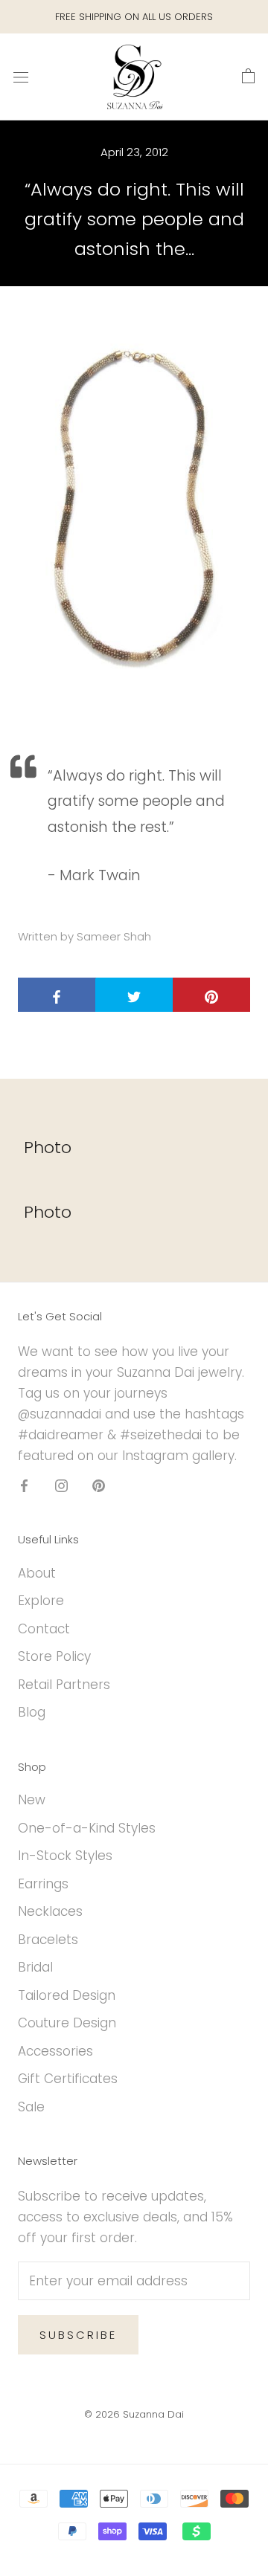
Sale (31, 2107)
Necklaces (50, 1911)
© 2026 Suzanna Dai (134, 2414)
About (37, 1573)
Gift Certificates (68, 2079)
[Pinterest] (99, 1485)
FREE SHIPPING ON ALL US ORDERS (134, 17)
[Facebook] (24, 1485)
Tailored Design (67, 1995)
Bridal (35, 1967)
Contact (44, 1629)
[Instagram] (61, 1485)
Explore (41, 1601)
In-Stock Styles (65, 1856)
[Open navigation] (21, 77)
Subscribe (78, 2335)
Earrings (43, 1884)
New (32, 1800)
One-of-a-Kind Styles (87, 1828)
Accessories (55, 2051)
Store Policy (54, 1656)
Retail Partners (64, 1685)
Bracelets (48, 1940)
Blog (32, 1712)
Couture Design (67, 2023)
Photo (48, 1147)
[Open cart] (248, 77)
